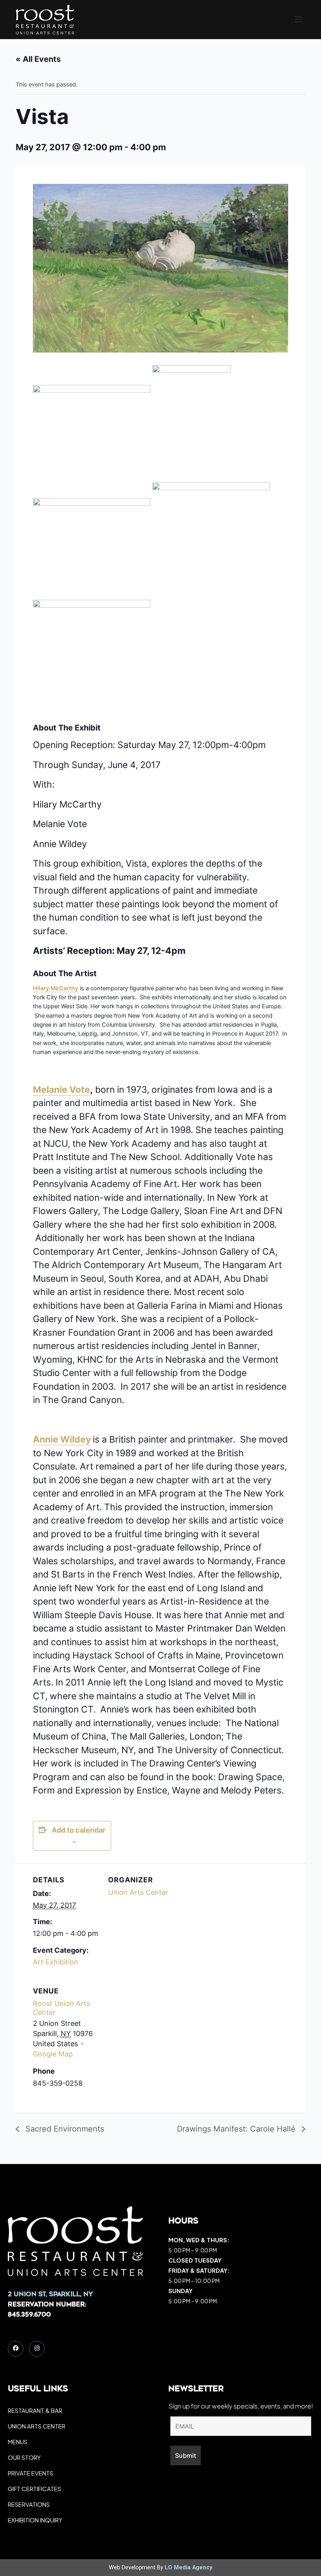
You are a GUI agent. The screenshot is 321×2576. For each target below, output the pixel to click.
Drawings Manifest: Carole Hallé (237, 2129)
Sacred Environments (64, 2129)
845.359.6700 (29, 2315)
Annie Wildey (62, 1439)
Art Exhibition (56, 1962)
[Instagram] (37, 2349)
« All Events (38, 59)
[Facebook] (16, 2349)
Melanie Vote (61, 1090)
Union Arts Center (138, 1892)
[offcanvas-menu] (298, 20)
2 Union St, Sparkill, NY (50, 2295)
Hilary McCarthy (56, 988)
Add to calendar (78, 1830)
